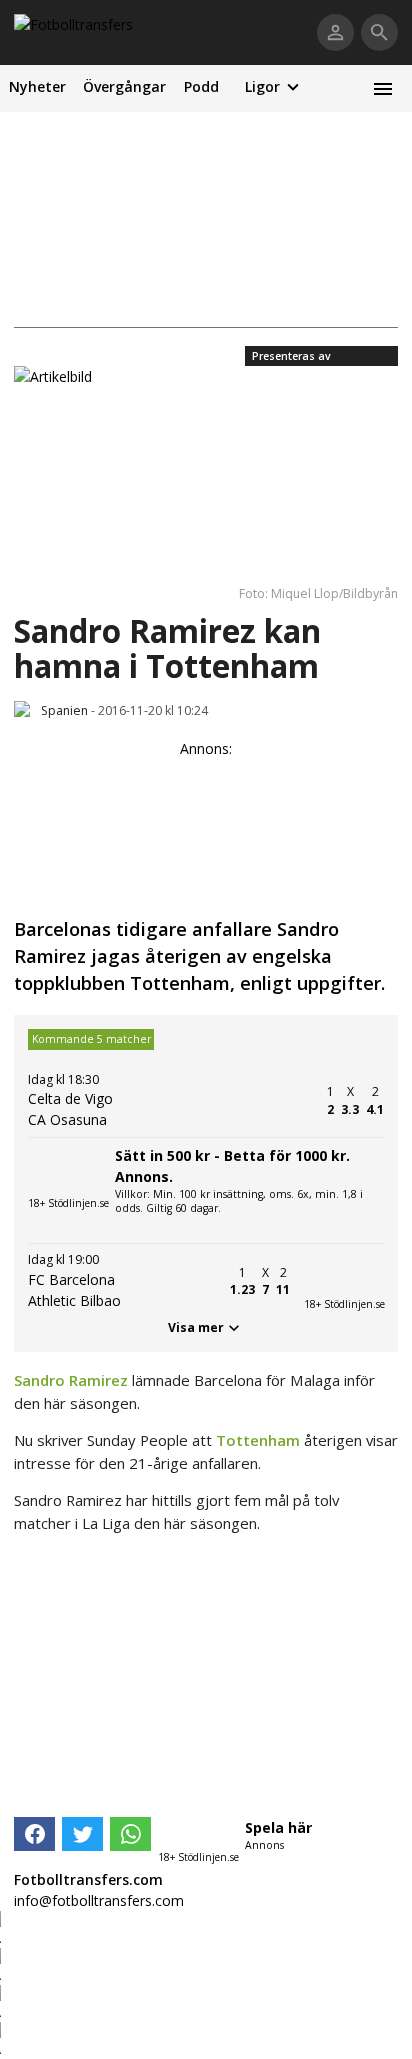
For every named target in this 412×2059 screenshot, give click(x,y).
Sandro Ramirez (71, 1380)
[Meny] (382, 88)
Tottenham (258, 1440)
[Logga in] (335, 32)
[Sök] (379, 32)
